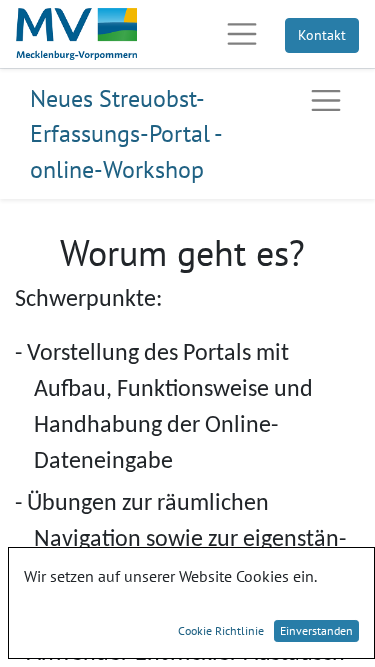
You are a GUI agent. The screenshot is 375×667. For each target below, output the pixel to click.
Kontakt (322, 35)
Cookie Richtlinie (221, 630)
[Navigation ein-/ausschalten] (326, 101)
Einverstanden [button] (316, 630)
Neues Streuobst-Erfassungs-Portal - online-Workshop (125, 134)
